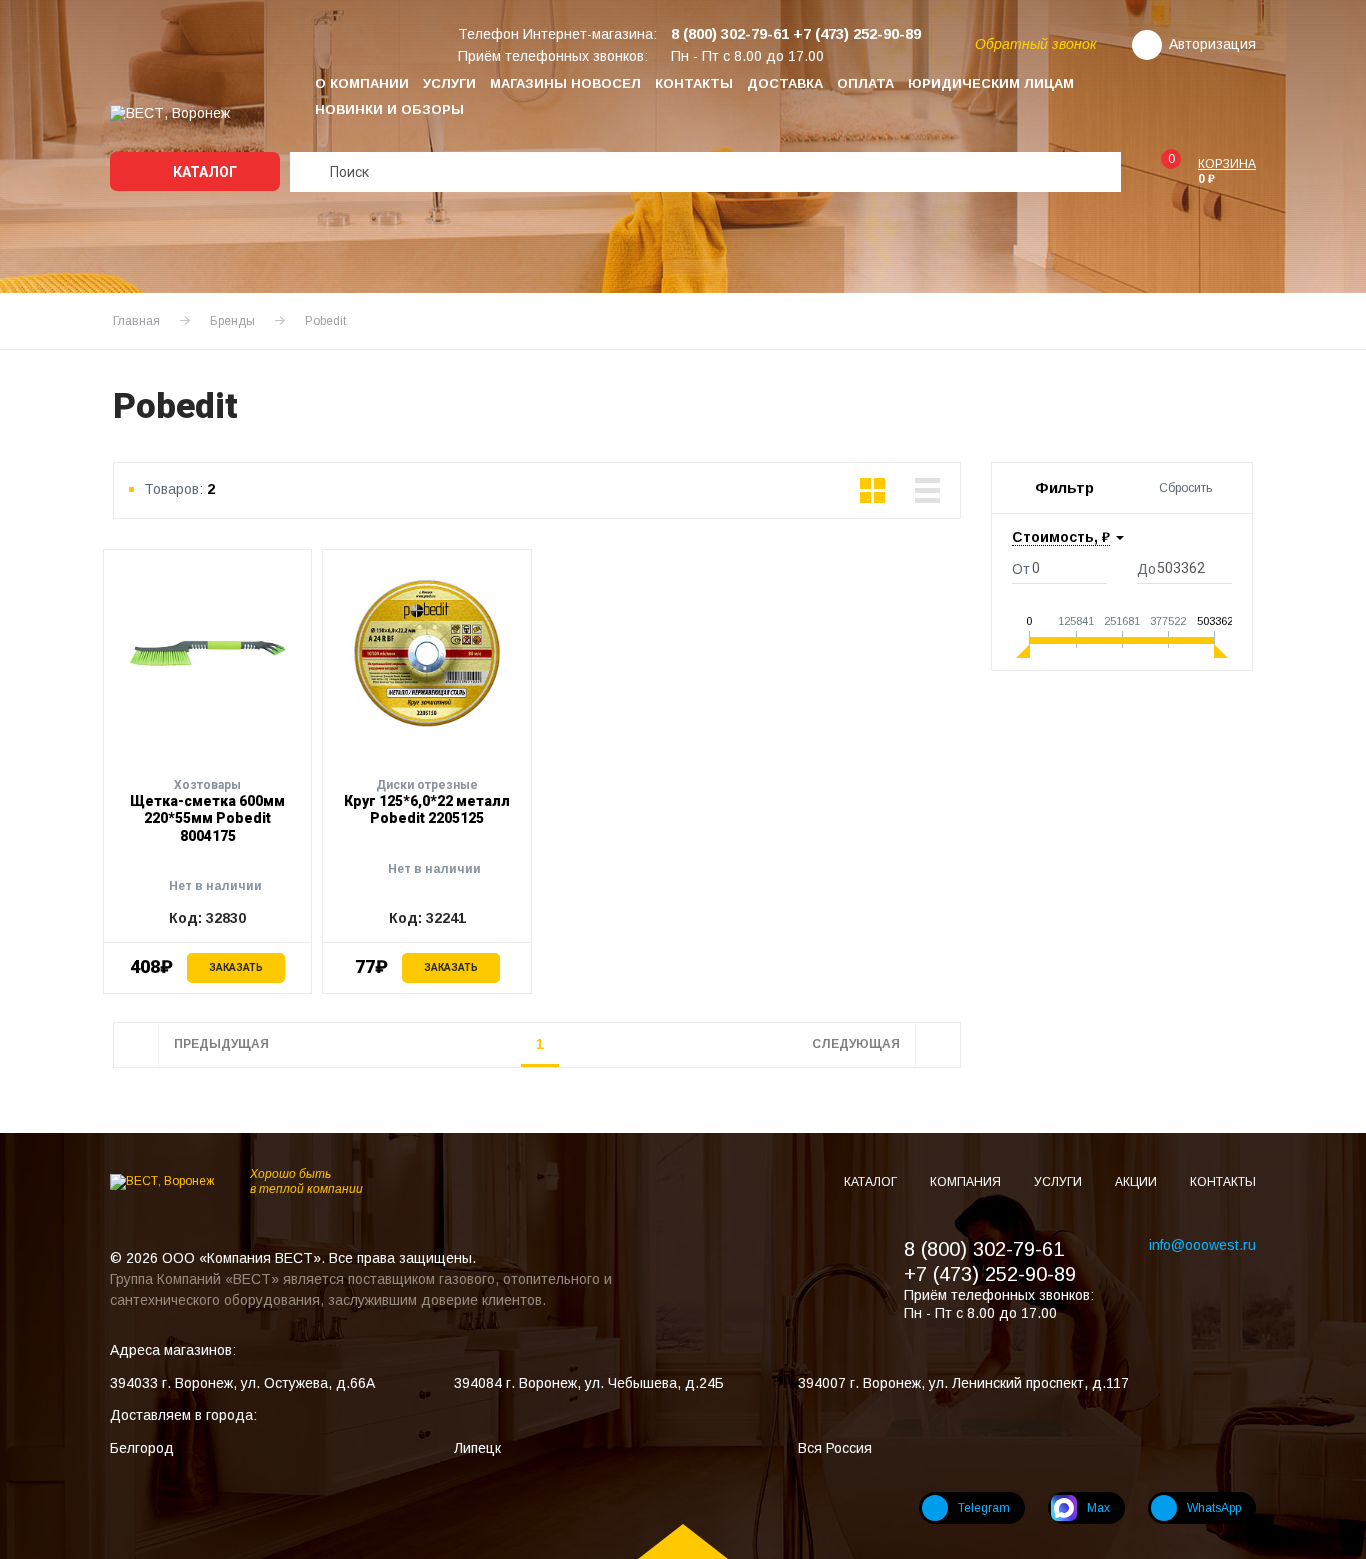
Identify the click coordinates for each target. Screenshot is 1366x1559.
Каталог (203, 172)
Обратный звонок (1036, 44)
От (1021, 569)
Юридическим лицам (991, 83)
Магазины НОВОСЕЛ (565, 83)
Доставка (785, 83)
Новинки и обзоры (389, 109)
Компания (967, 1182)
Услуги (449, 83)
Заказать (236, 967)
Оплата (865, 83)
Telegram (984, 1508)
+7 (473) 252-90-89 (990, 1274)
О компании (362, 83)
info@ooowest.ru (1202, 1245)
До (1146, 569)
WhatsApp (1214, 1508)
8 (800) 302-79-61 (984, 1249)
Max (1098, 1508)
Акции (1137, 1182)
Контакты (694, 83)
